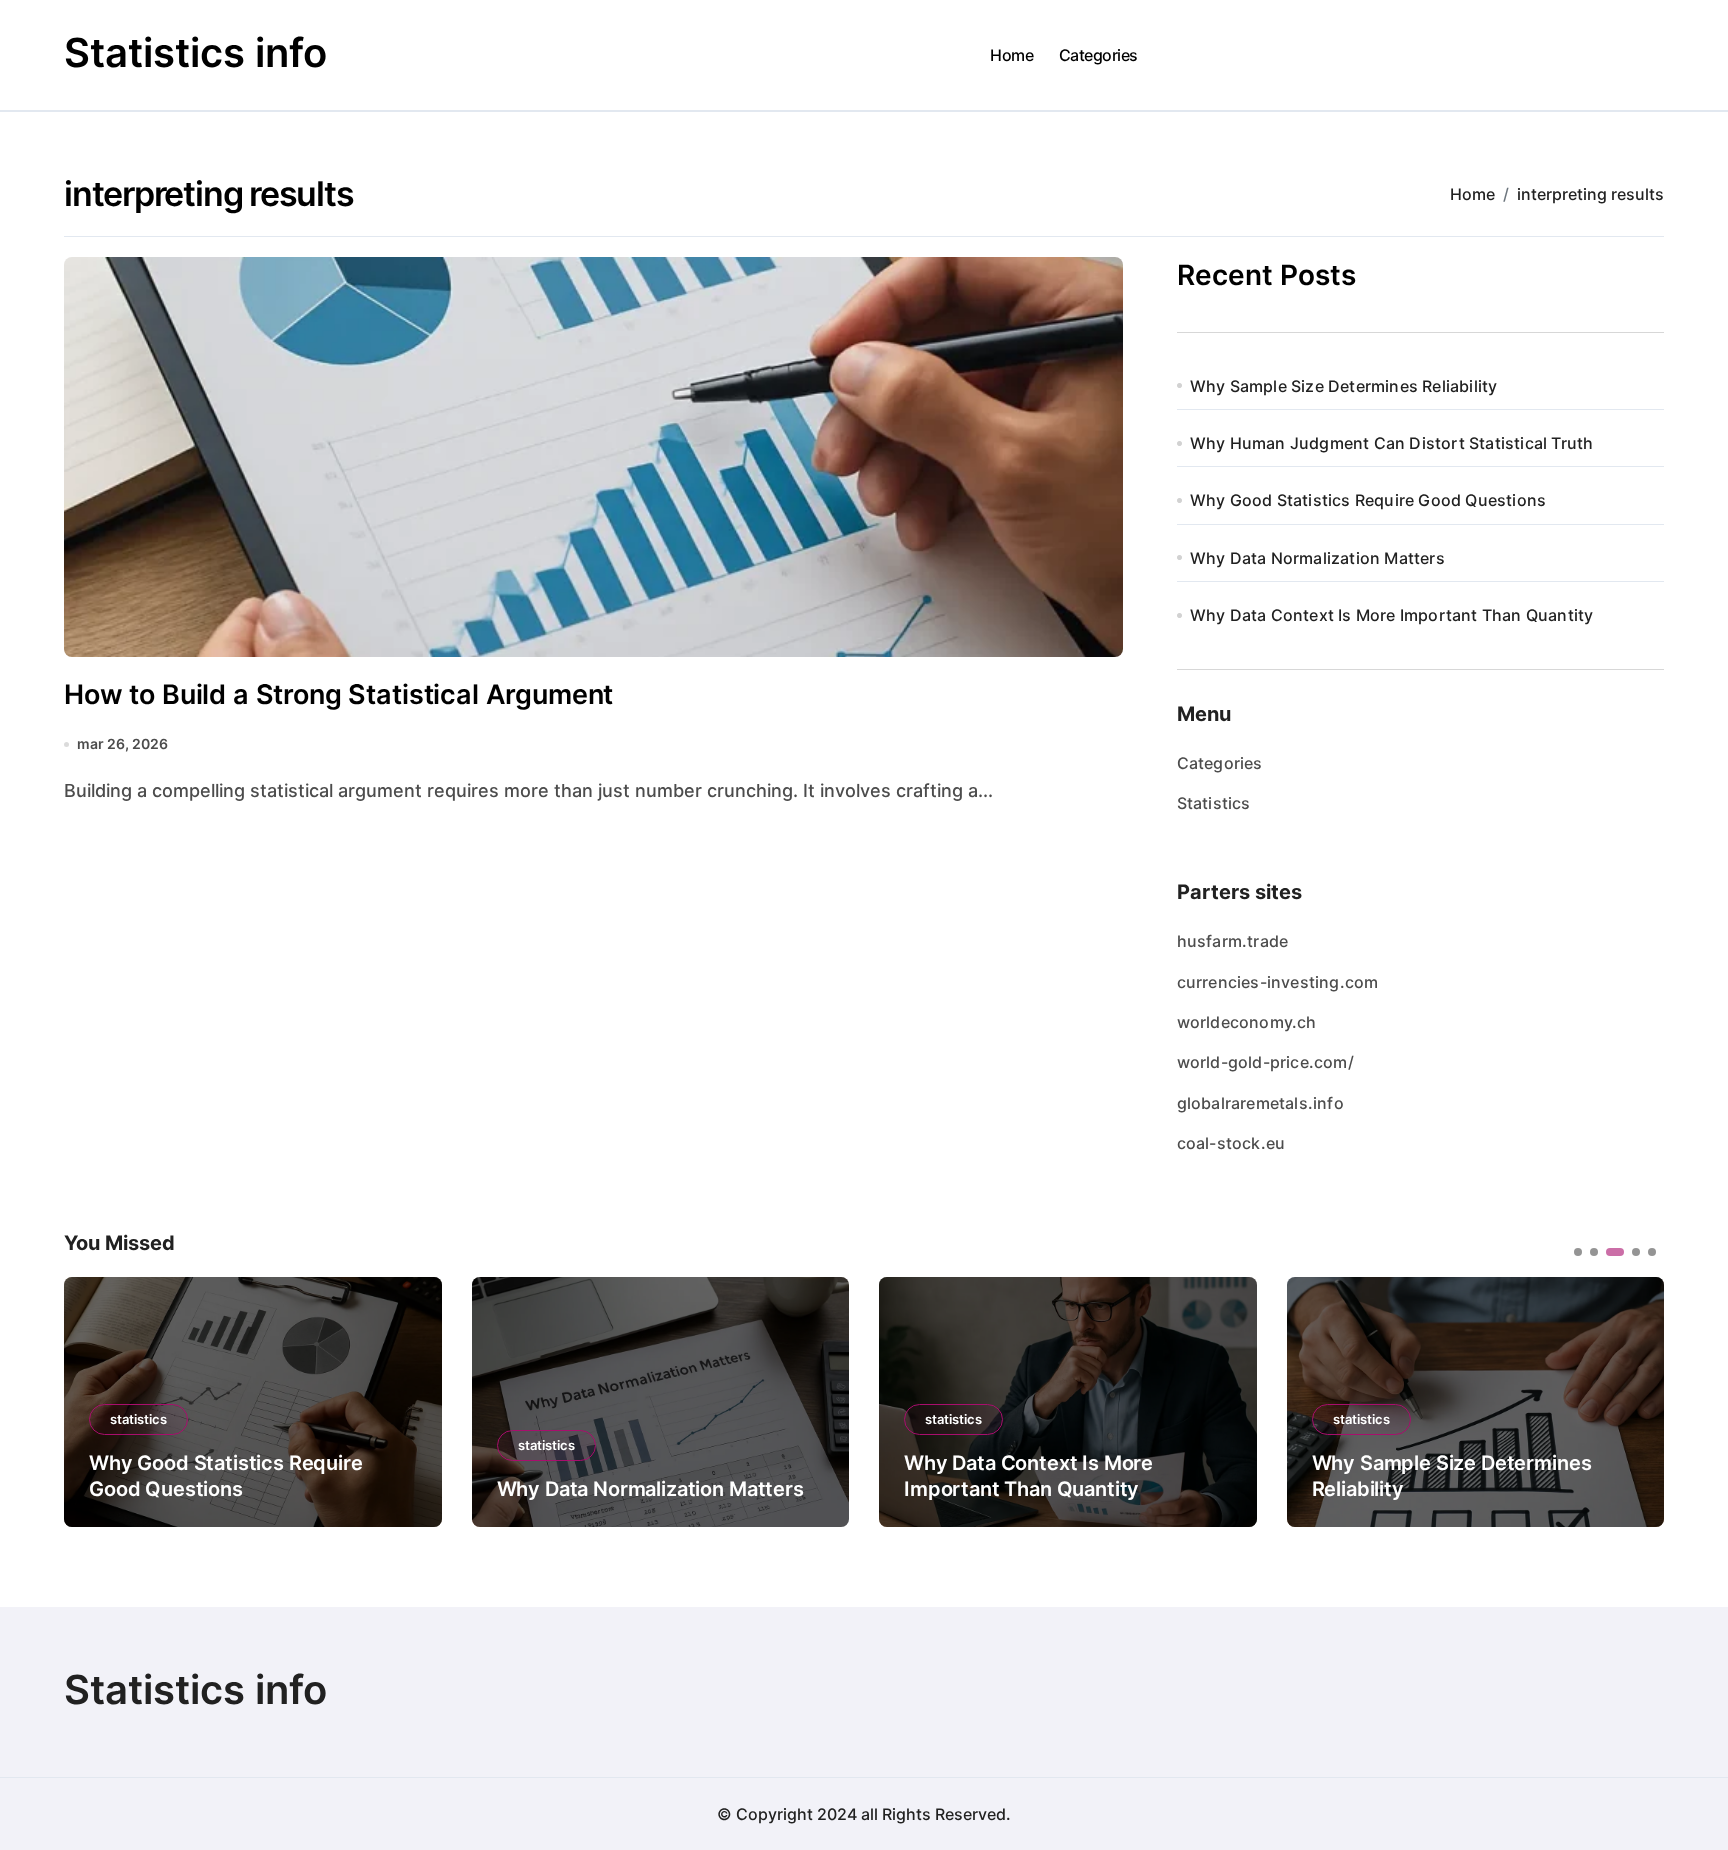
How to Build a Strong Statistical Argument (338, 694)
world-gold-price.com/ (1265, 1062)
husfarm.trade (1233, 941)
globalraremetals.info (1260, 1103)
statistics (138, 1419)
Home (1011, 55)
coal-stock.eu (1231, 1143)
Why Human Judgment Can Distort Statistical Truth (1392, 443)
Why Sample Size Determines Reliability (1344, 386)
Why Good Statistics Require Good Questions (1368, 500)
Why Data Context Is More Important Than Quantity (1392, 615)
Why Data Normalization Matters (1317, 558)
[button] (1634, 1400)
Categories (1098, 55)
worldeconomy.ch (1247, 1022)
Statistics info (195, 52)
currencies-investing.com (1278, 982)
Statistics (1214, 803)
